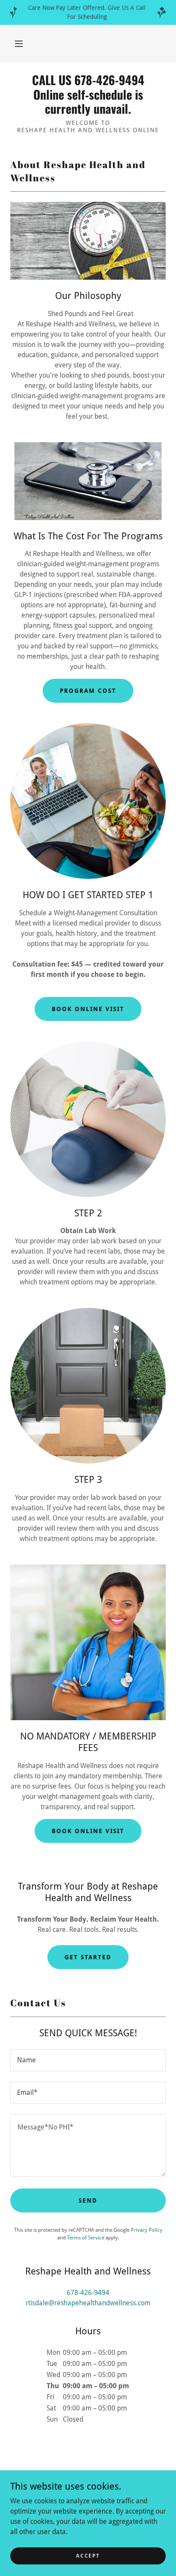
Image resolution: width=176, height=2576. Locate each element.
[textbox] (88, 2060)
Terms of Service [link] (86, 2238)
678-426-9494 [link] (88, 2293)
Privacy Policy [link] (147, 2230)
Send (88, 2200)
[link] (88, 94)
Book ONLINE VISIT (88, 1009)
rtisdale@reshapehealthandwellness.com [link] (88, 2303)
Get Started (88, 1957)
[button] (19, 44)
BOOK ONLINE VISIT (88, 1831)
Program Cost (88, 691)
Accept (88, 2555)
